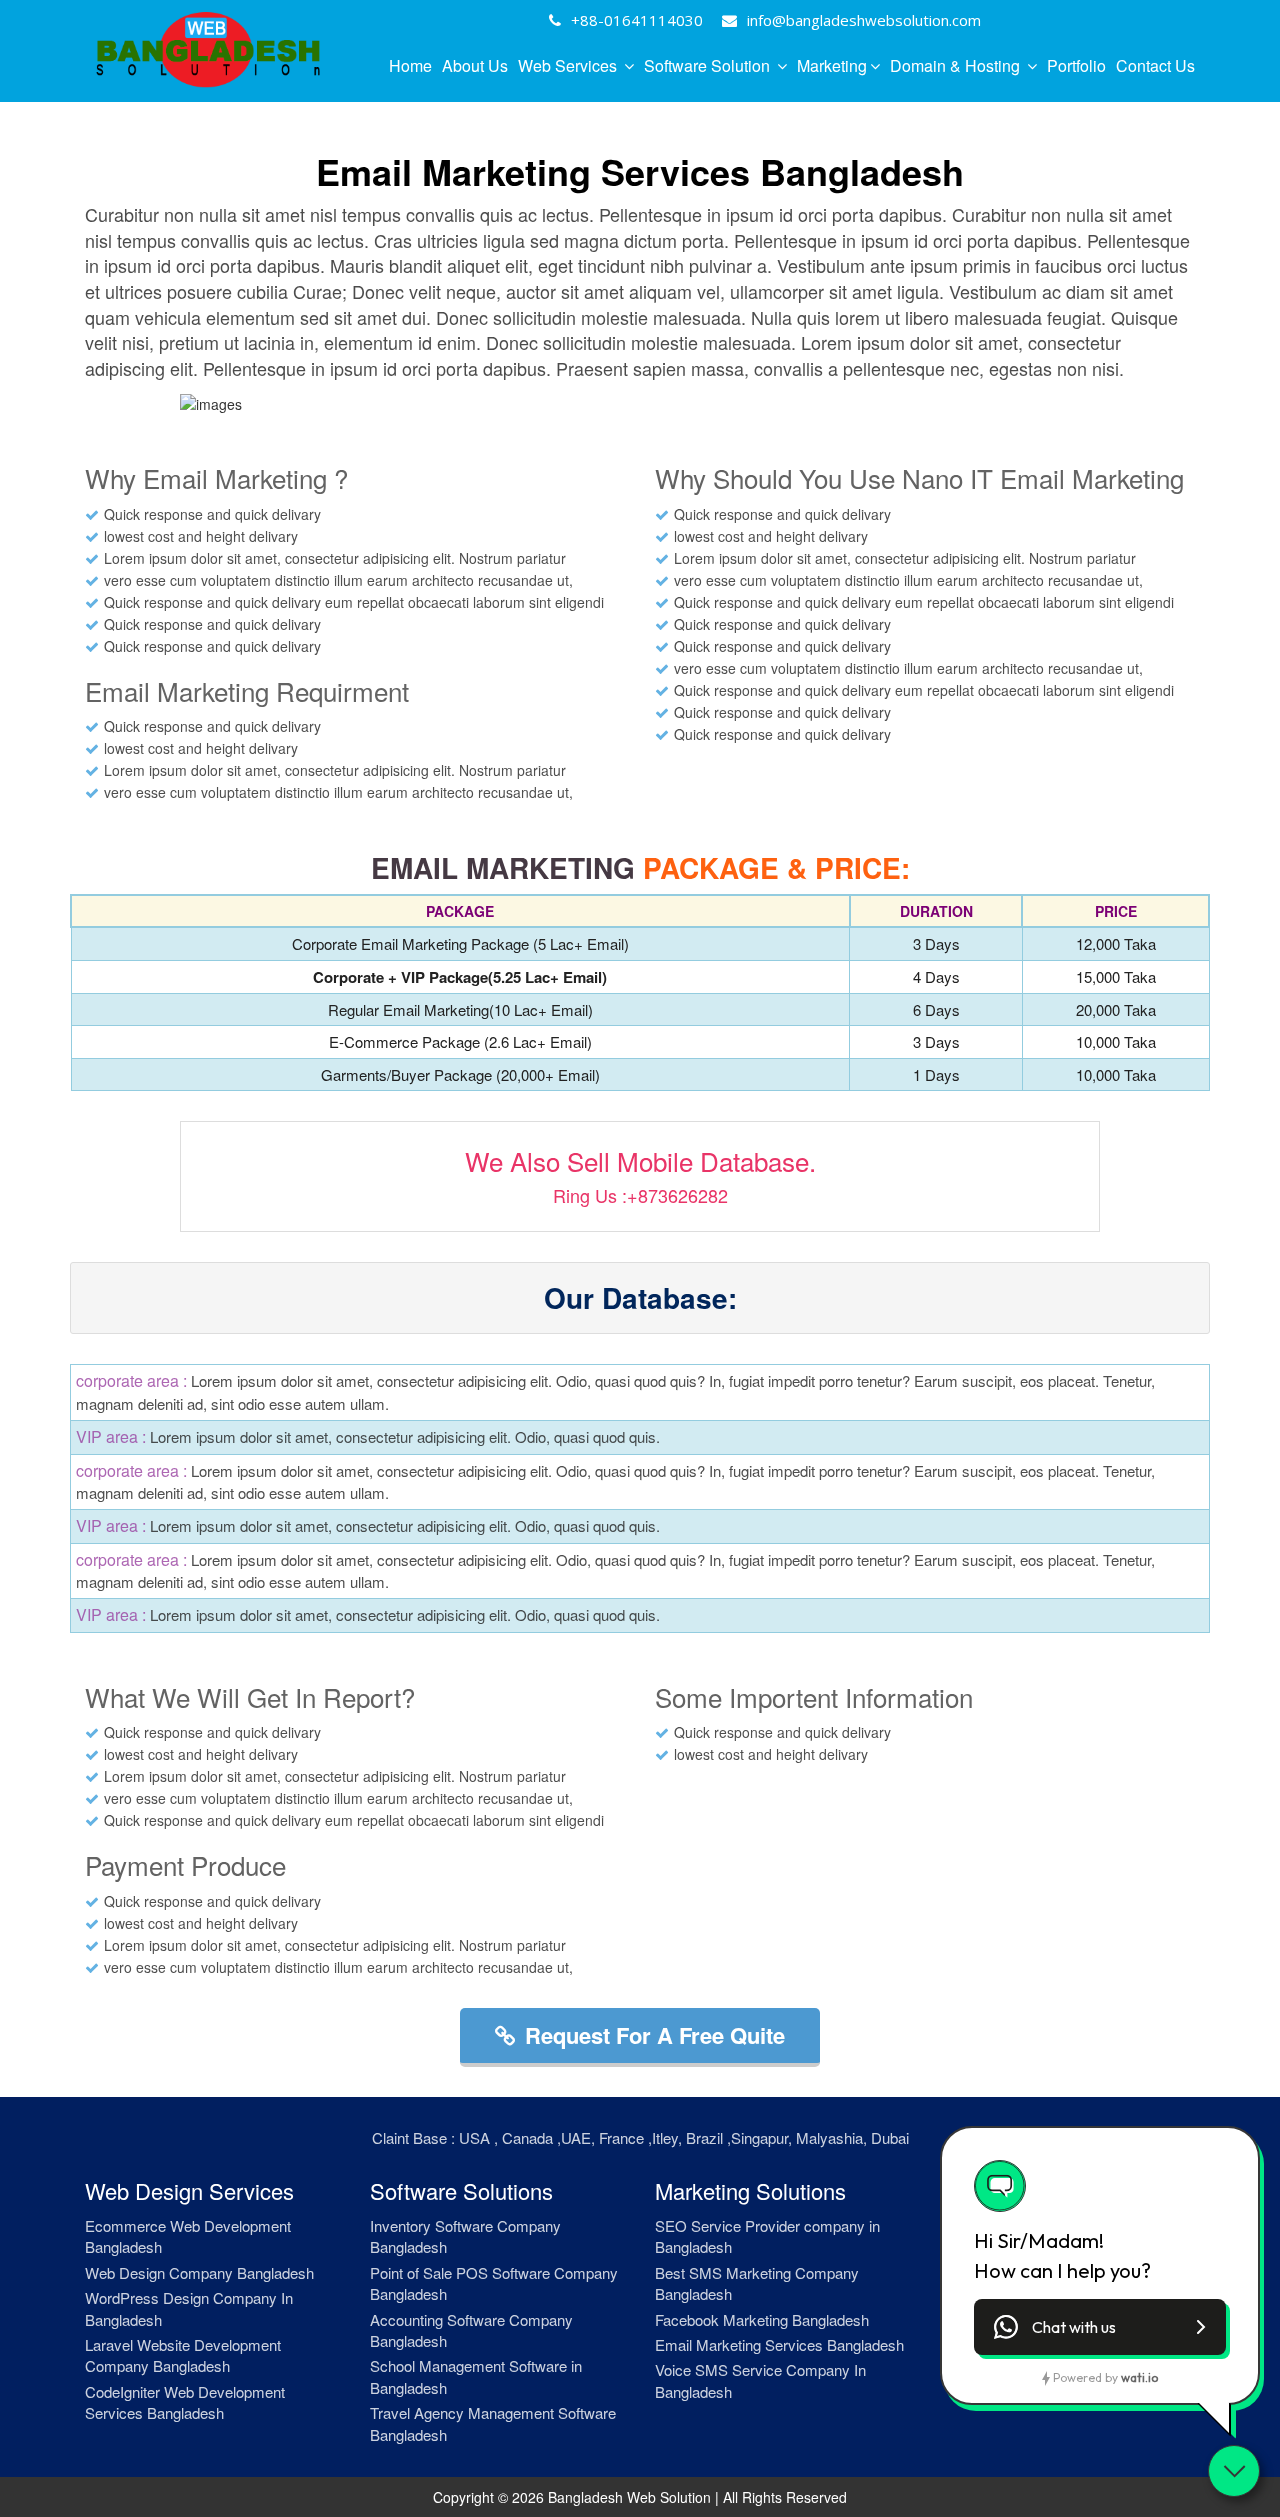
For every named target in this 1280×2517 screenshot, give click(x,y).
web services (569, 65)
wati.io (1139, 2377)
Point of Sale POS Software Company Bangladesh (494, 2283)
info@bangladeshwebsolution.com (864, 20)
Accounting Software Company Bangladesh (471, 2330)
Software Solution (709, 65)
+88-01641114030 (637, 20)
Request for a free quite (655, 2035)
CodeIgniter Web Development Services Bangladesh (185, 2402)
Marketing (832, 65)
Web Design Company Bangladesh (199, 2272)
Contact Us (1155, 65)
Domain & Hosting (957, 65)
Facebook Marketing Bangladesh (762, 2319)
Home (410, 65)
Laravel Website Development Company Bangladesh (183, 2355)
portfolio (1076, 65)
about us (475, 65)
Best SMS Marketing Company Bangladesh (757, 2283)
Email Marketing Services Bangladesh (779, 2344)
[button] (1100, 2327)
